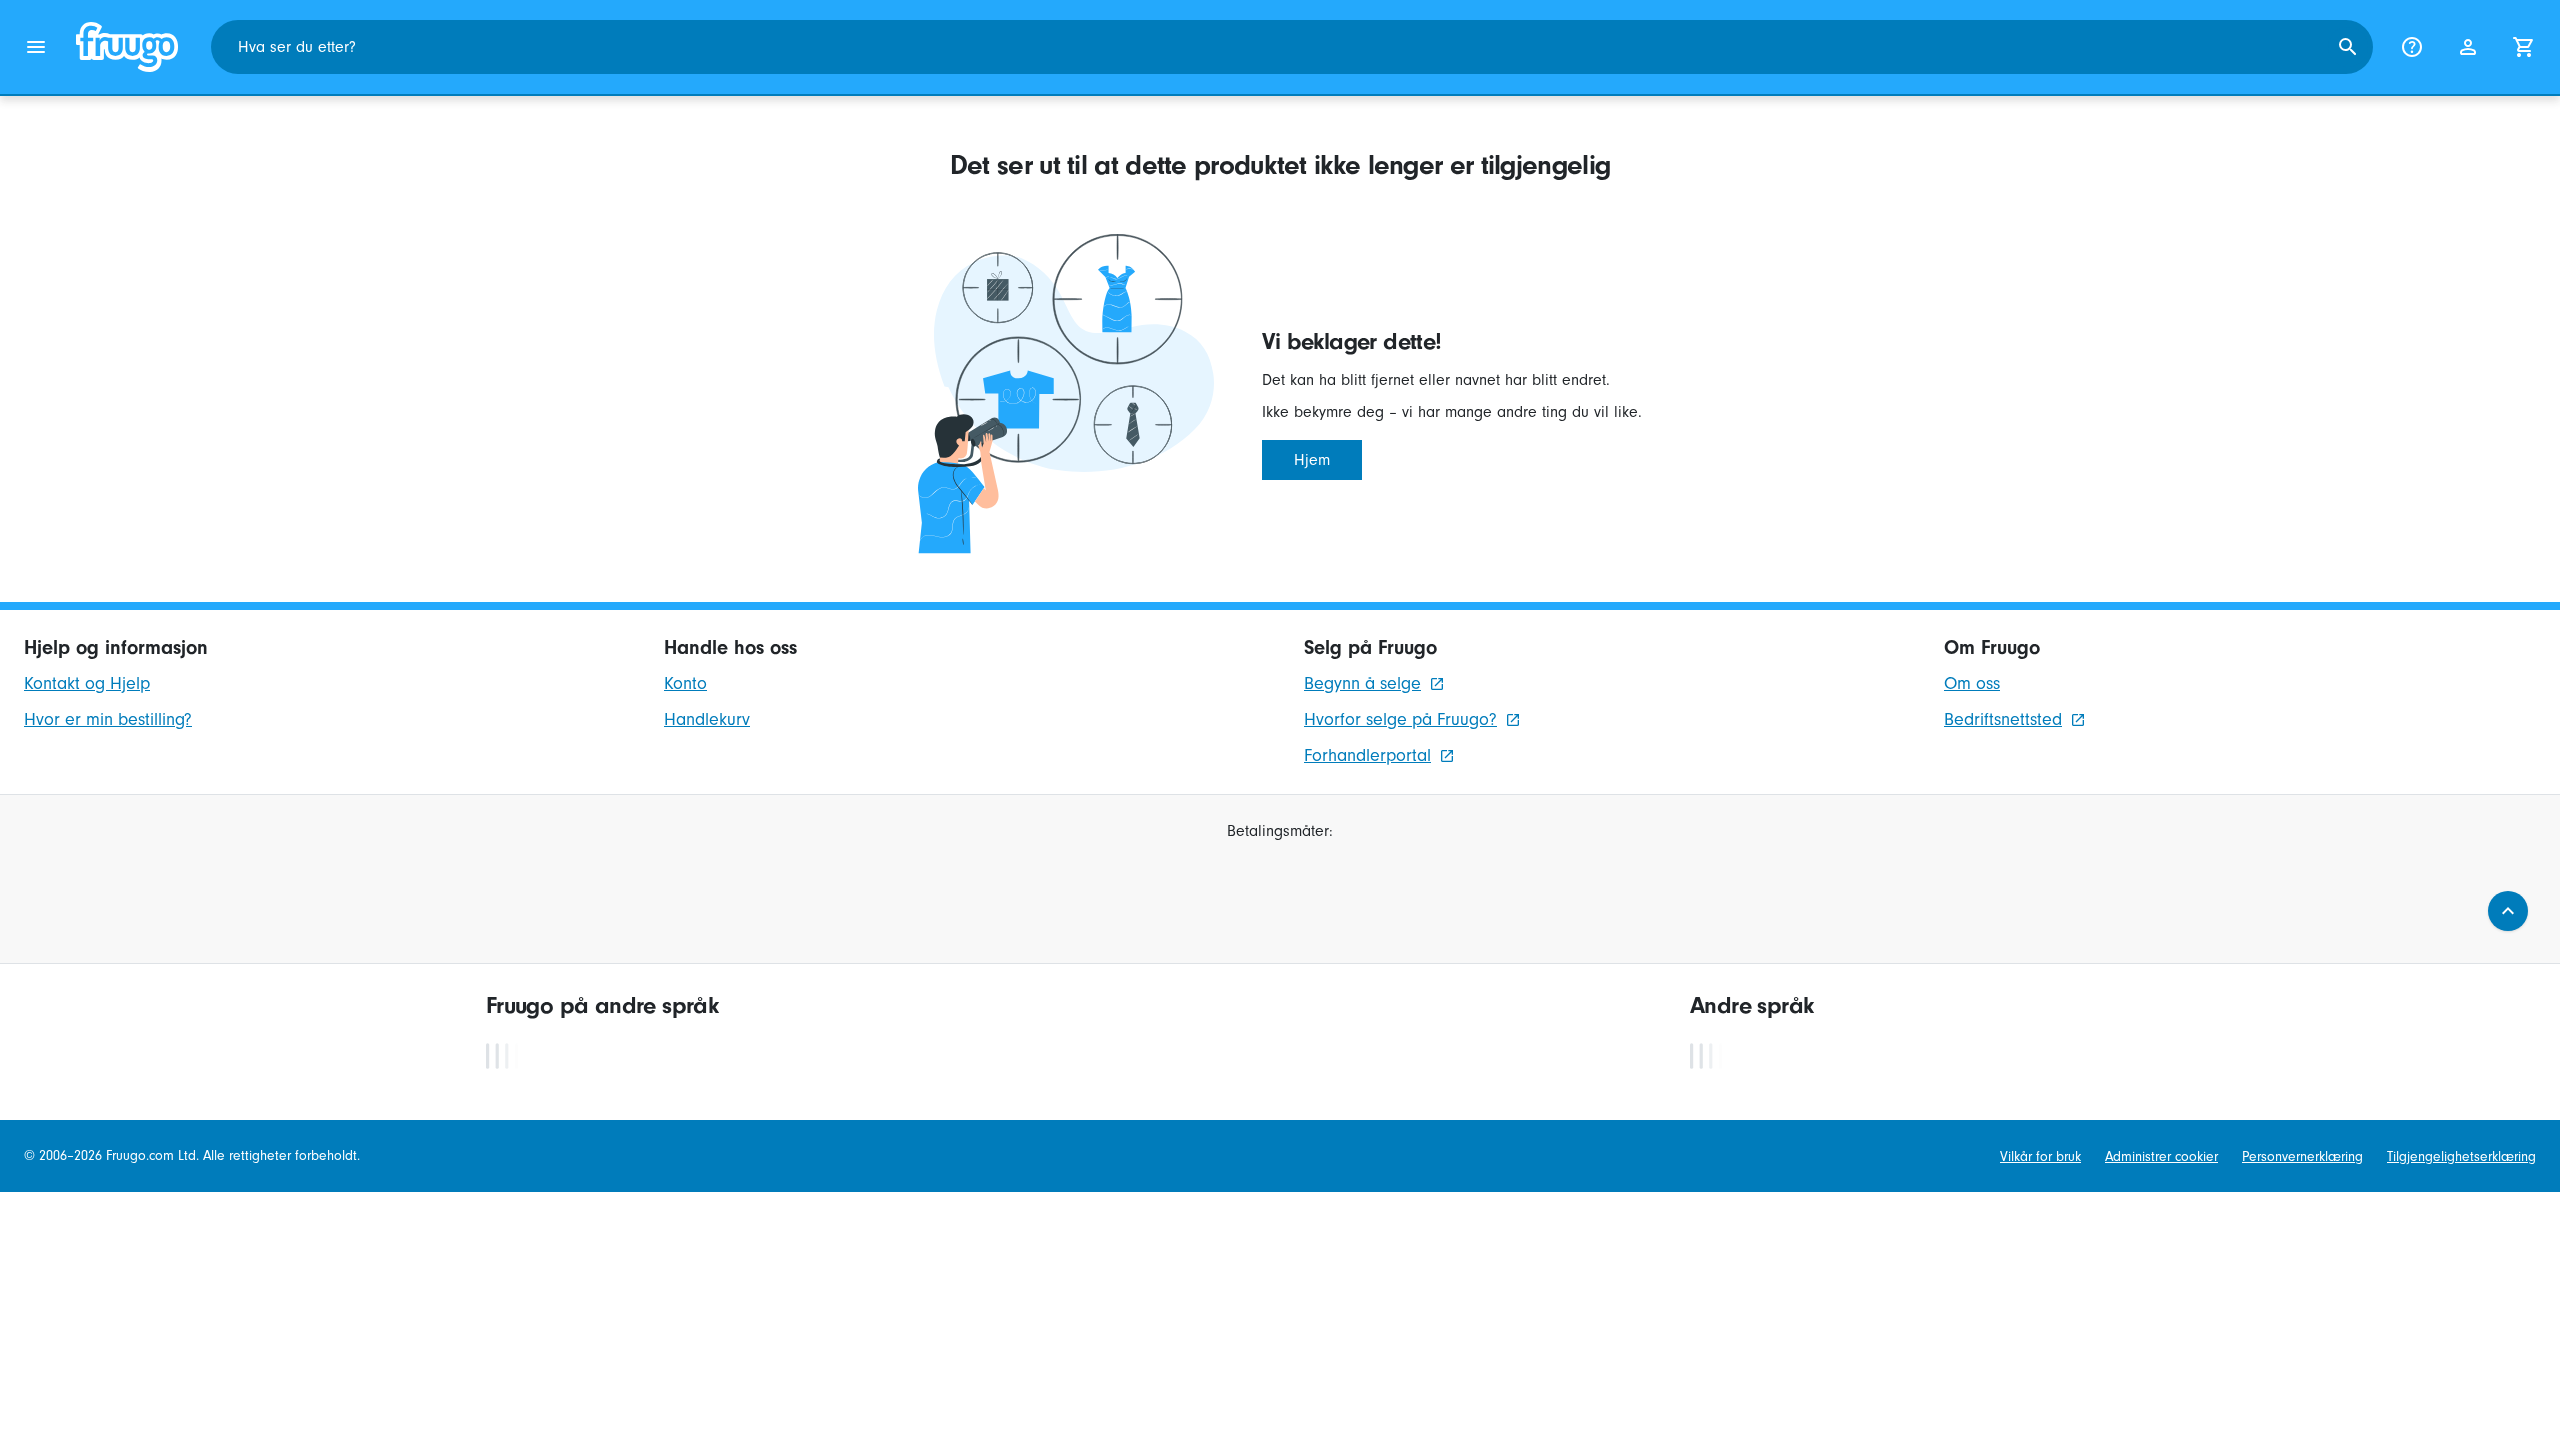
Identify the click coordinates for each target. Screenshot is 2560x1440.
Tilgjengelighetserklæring (2461, 1156)
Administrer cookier (2161, 1156)
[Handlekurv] (2524, 47)
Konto (685, 683)
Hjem (1312, 460)
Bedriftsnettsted (2003, 719)
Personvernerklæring (2302, 1156)
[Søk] (2348, 47)
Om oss (1972, 683)
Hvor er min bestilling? (108, 719)
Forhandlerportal (1367, 755)
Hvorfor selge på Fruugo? (1400, 719)
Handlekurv (707, 719)
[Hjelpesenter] (2412, 47)
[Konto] (2468, 47)
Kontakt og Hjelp (87, 683)
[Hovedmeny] (36, 47)
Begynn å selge (1362, 683)
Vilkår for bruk (2040, 1156)
